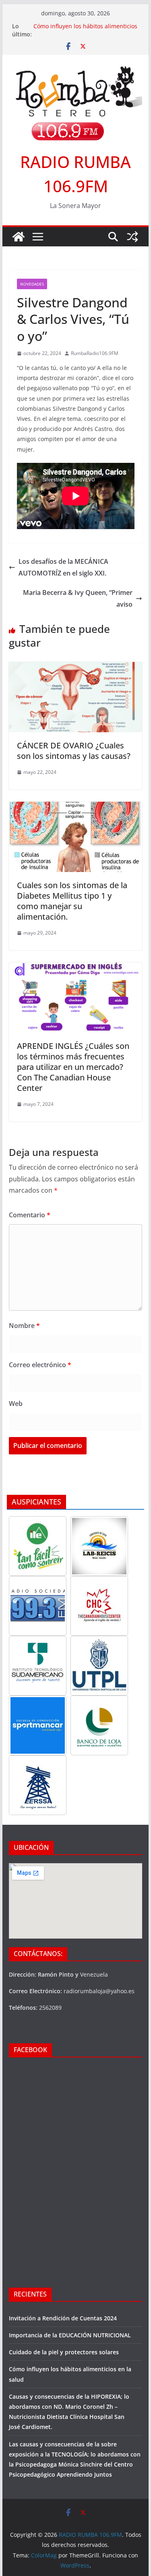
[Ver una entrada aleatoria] (132, 237)
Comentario (30, 1215)
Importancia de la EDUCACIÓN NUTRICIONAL (70, 2335)
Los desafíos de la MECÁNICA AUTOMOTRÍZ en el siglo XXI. (63, 567)
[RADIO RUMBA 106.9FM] (19, 237)
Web (16, 1404)
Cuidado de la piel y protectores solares (64, 2352)
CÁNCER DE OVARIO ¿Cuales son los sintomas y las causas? (74, 751)
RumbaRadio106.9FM (95, 353)
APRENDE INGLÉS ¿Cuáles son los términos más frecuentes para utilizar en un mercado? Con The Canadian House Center (73, 1067)
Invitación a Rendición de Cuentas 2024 (63, 2318)
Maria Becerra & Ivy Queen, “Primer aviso (78, 598)
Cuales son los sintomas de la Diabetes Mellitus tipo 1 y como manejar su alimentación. (72, 901)
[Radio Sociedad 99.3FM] (38, 1606)
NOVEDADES (32, 284)
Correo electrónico (40, 1365)
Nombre (24, 1326)
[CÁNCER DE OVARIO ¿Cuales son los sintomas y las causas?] (76, 668)
